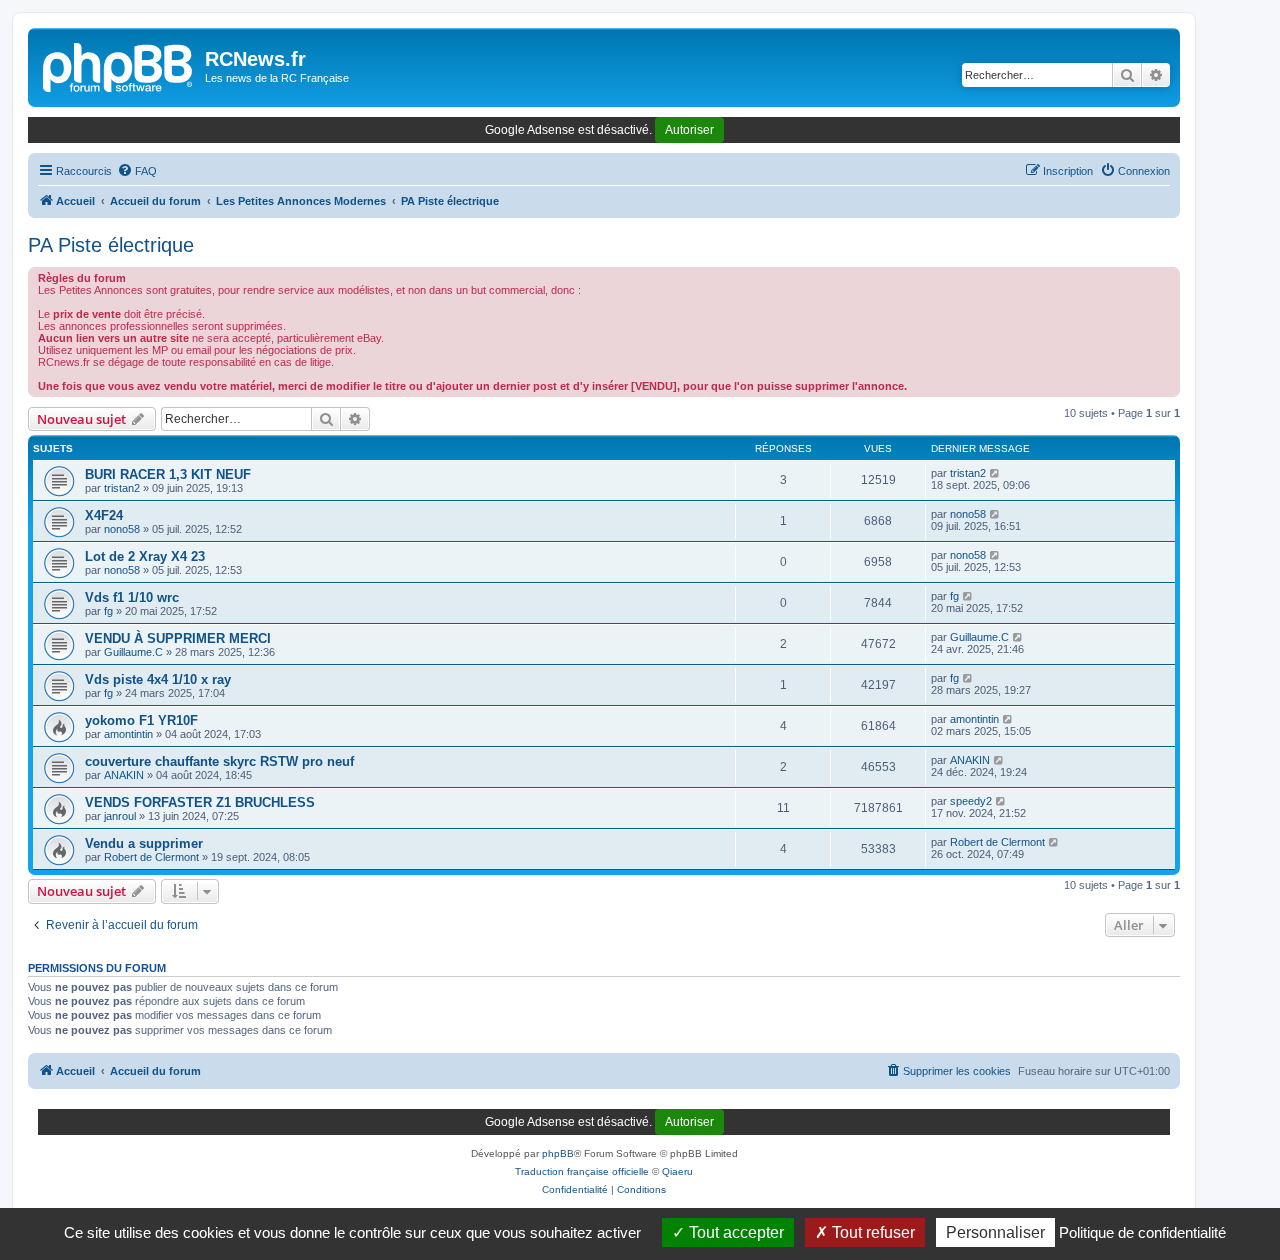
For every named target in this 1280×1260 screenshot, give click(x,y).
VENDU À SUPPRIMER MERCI (178, 638)
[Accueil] (119, 65)
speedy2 (971, 801)
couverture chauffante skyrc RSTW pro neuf (219, 761)
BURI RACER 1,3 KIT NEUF (168, 474)
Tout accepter (734, 1232)
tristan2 (122, 488)
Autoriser (689, 130)
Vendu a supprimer (144, 843)
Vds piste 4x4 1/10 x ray (158, 679)
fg (108, 611)
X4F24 (104, 515)
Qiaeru (677, 1171)
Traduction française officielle (582, 1171)
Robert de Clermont (151, 857)
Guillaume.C (133, 652)
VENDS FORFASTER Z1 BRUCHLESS (200, 802)
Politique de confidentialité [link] (1142, 1232)
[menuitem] (137, 171)
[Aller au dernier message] (995, 473)
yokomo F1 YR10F (141, 720)
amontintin (128, 734)
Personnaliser (995, 1232)
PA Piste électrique (111, 245)
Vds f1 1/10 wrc (132, 597)
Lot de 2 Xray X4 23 (145, 556)
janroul (120, 816)
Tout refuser (871, 1232)
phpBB (558, 1153)
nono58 (122, 529)
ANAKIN (124, 775)
